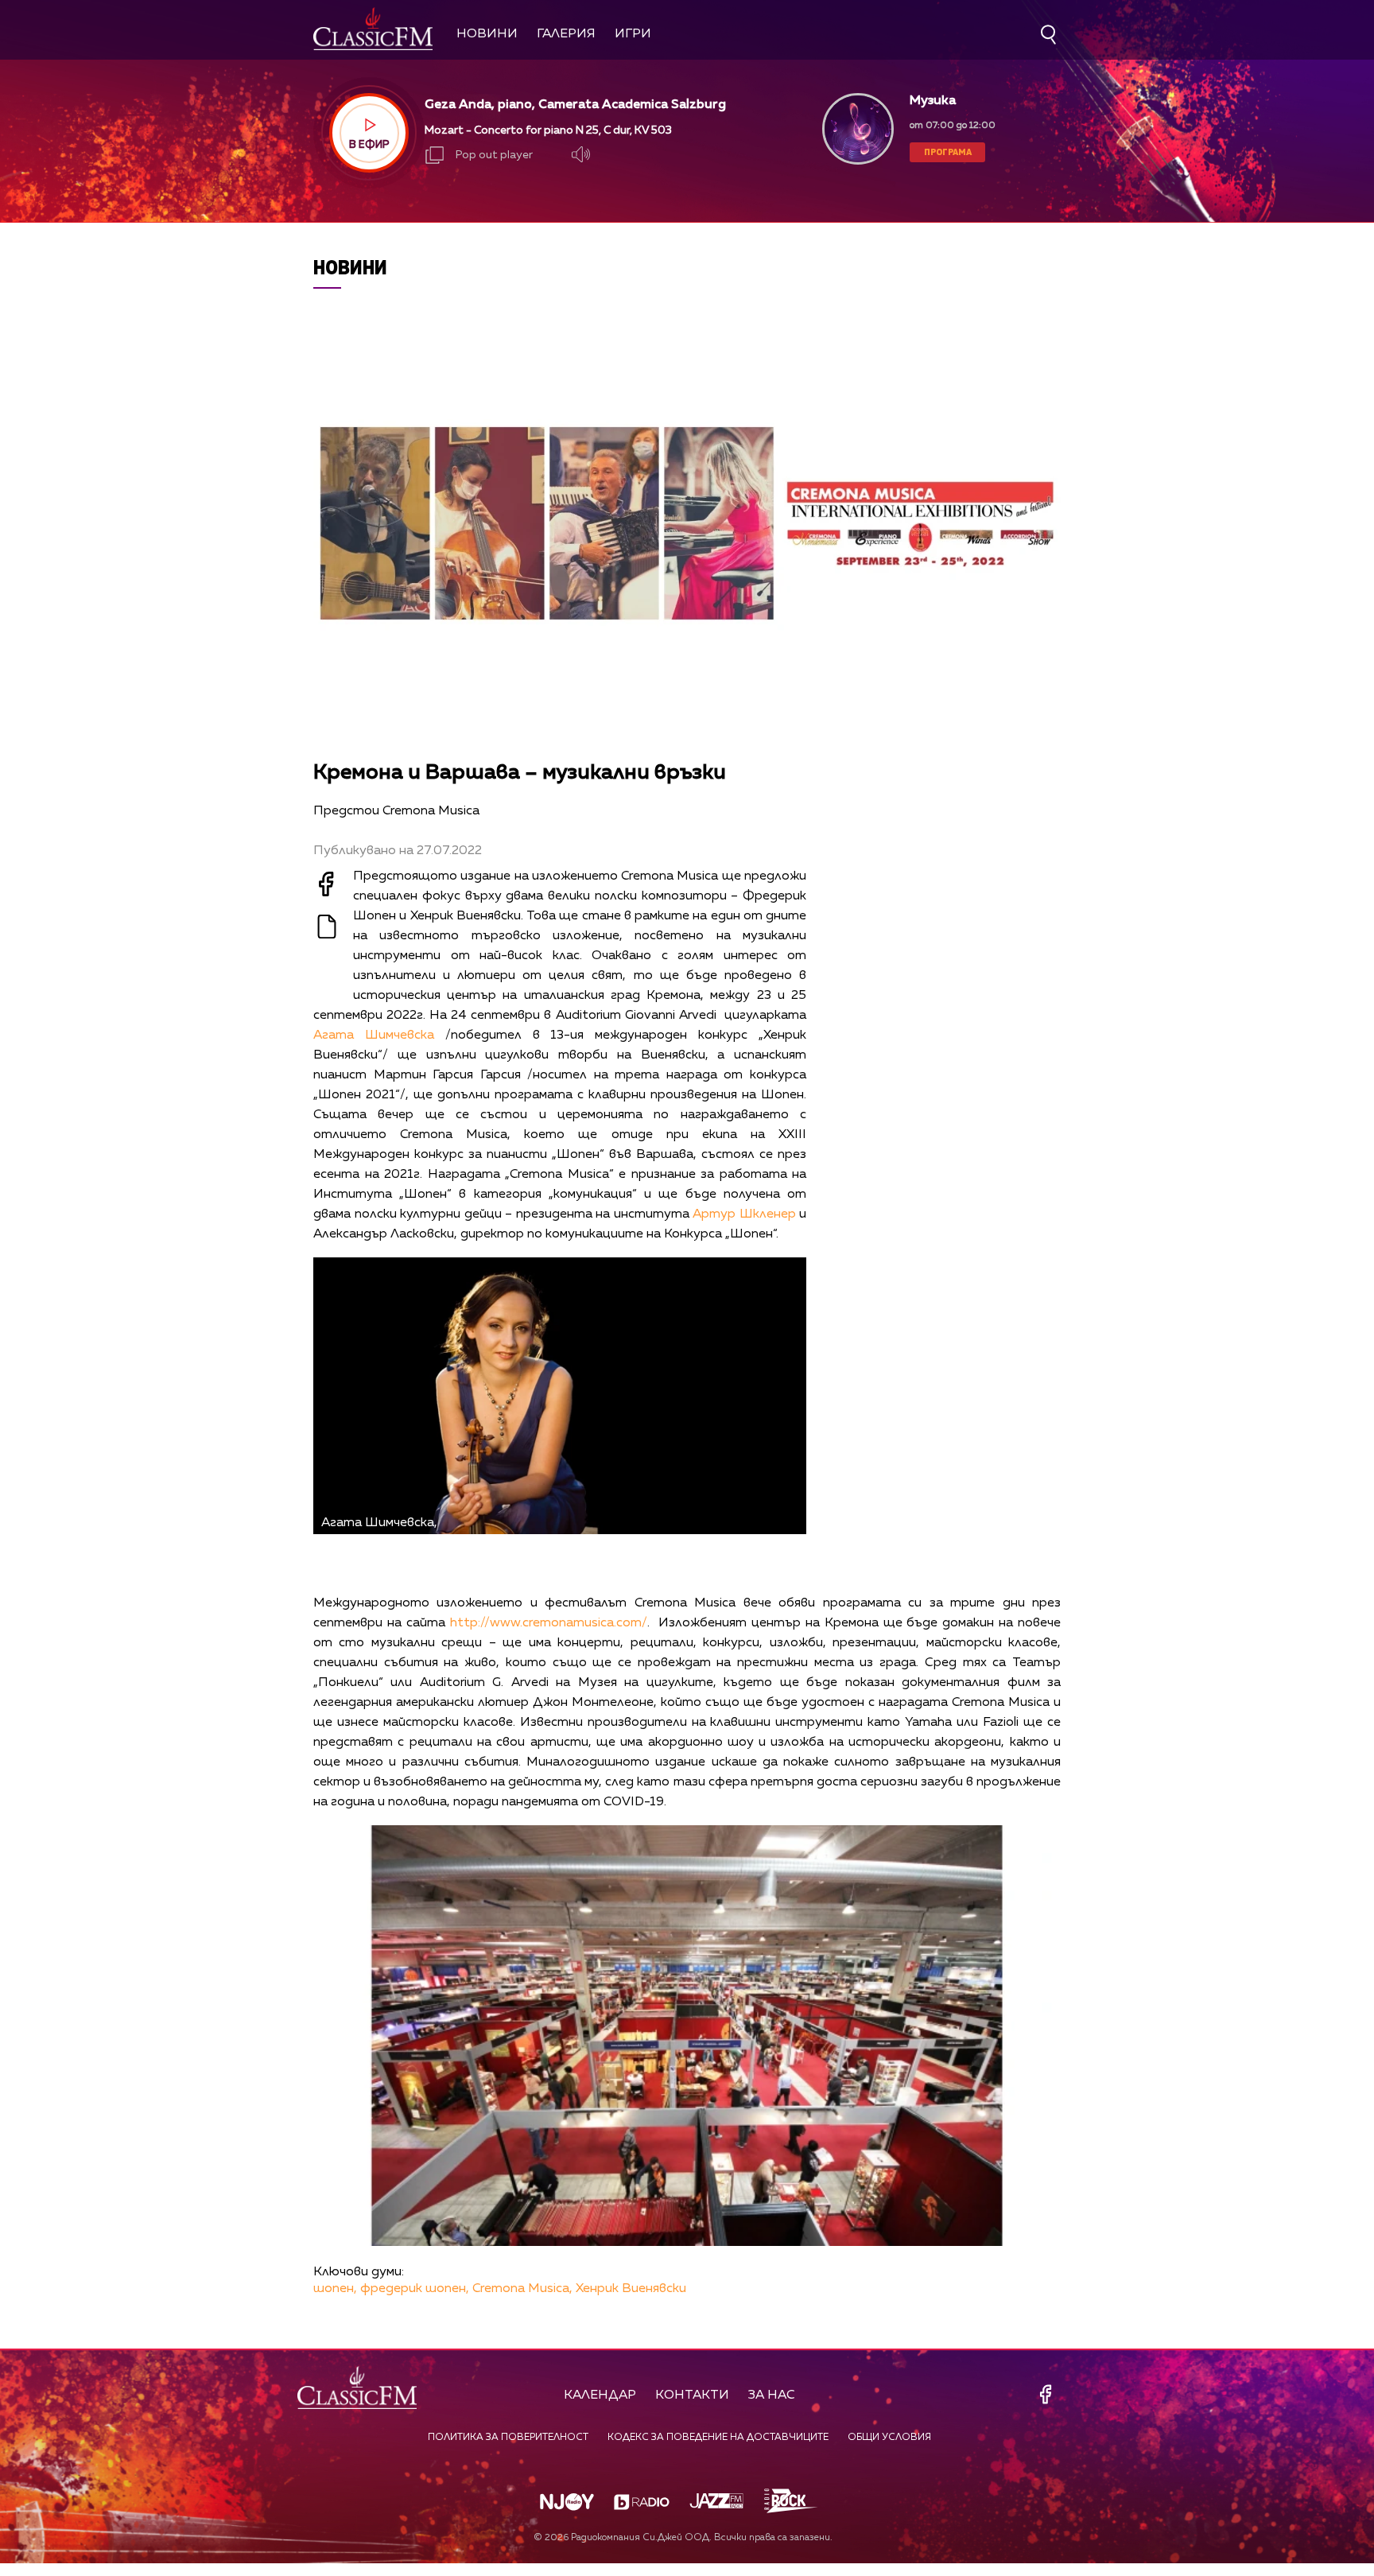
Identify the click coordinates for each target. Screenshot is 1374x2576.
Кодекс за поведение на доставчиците (718, 2438)
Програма (948, 152)
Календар (600, 2395)
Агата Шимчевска (374, 1035)
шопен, (335, 2289)
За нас (772, 2395)
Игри (633, 34)
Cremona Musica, (522, 2289)
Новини (487, 34)
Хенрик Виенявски (631, 2289)
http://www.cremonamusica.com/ (549, 1623)
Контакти (692, 2395)
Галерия (566, 34)
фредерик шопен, (415, 2289)
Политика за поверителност (508, 2438)
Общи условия (889, 2438)
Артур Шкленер (744, 1214)
